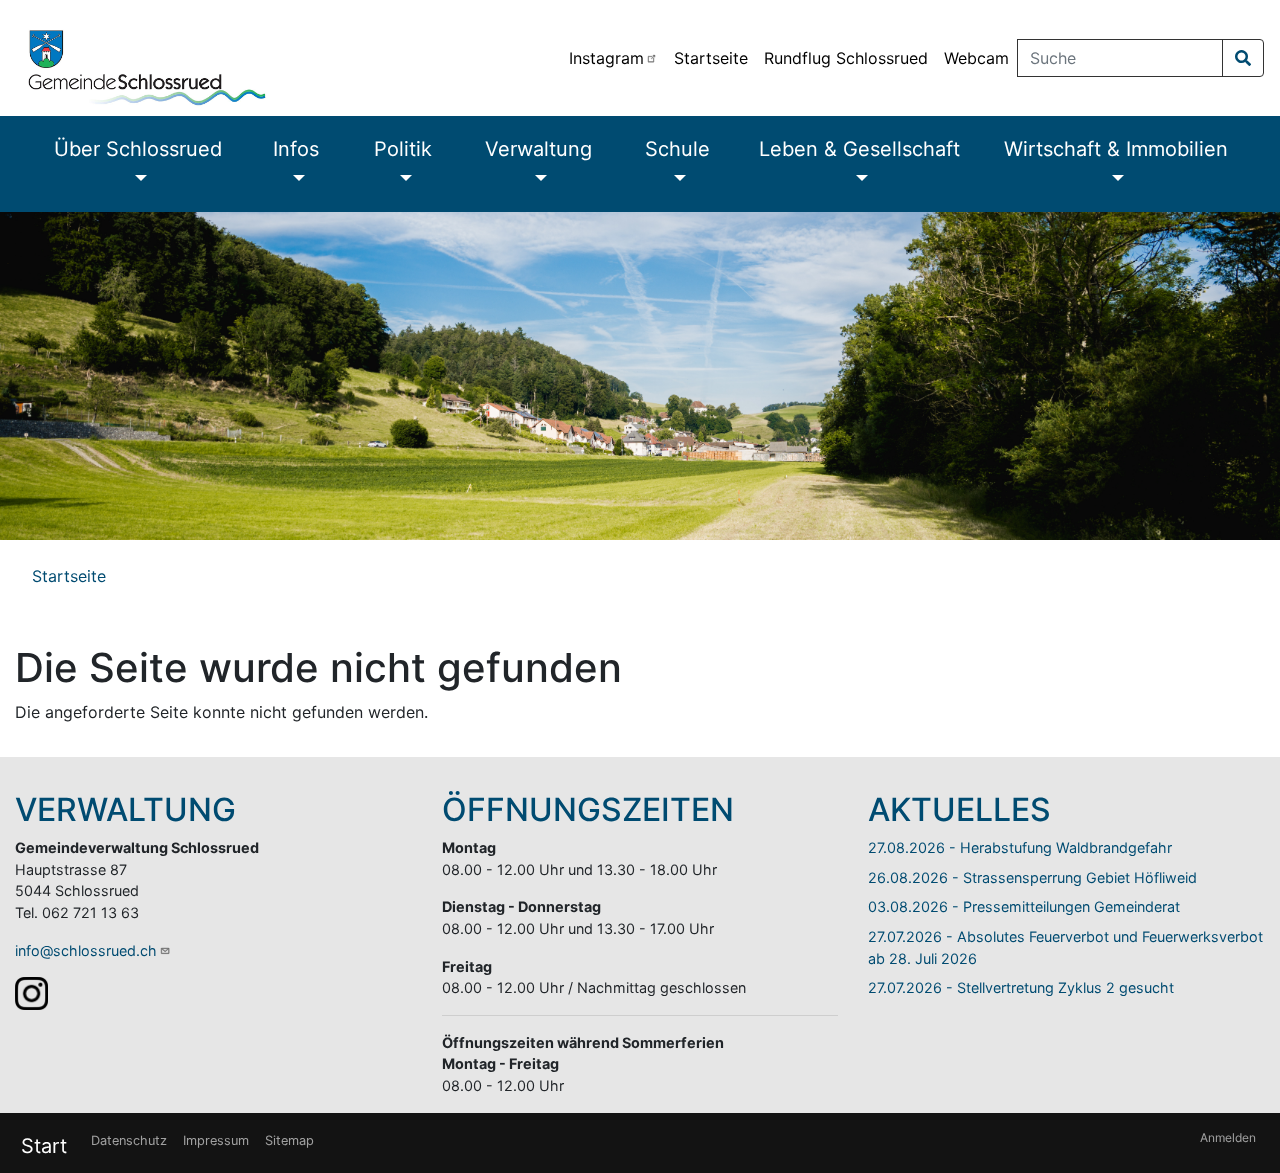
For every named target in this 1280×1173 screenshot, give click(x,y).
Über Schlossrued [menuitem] (138, 149)
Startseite (69, 576)
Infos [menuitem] (296, 149)
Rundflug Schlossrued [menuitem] (846, 58)
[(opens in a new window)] (31, 992)
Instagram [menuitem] (606, 58)
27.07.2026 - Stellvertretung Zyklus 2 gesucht (1021, 987)
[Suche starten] (1243, 58)
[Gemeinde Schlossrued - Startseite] (280, 58)
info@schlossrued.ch (86, 950)
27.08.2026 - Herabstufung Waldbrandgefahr (1020, 847)
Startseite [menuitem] (711, 58)
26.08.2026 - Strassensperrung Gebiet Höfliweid (1032, 877)
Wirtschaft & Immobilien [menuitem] (1116, 149)
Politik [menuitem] (403, 149)
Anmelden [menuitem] (1228, 1137)
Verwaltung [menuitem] (538, 149)
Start (44, 1146)
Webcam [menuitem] (976, 58)
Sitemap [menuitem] (289, 1140)
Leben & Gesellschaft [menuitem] (859, 149)
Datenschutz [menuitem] (129, 1140)
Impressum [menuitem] (216, 1140)
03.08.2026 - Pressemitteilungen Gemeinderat (1024, 906)
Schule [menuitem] (677, 149)
